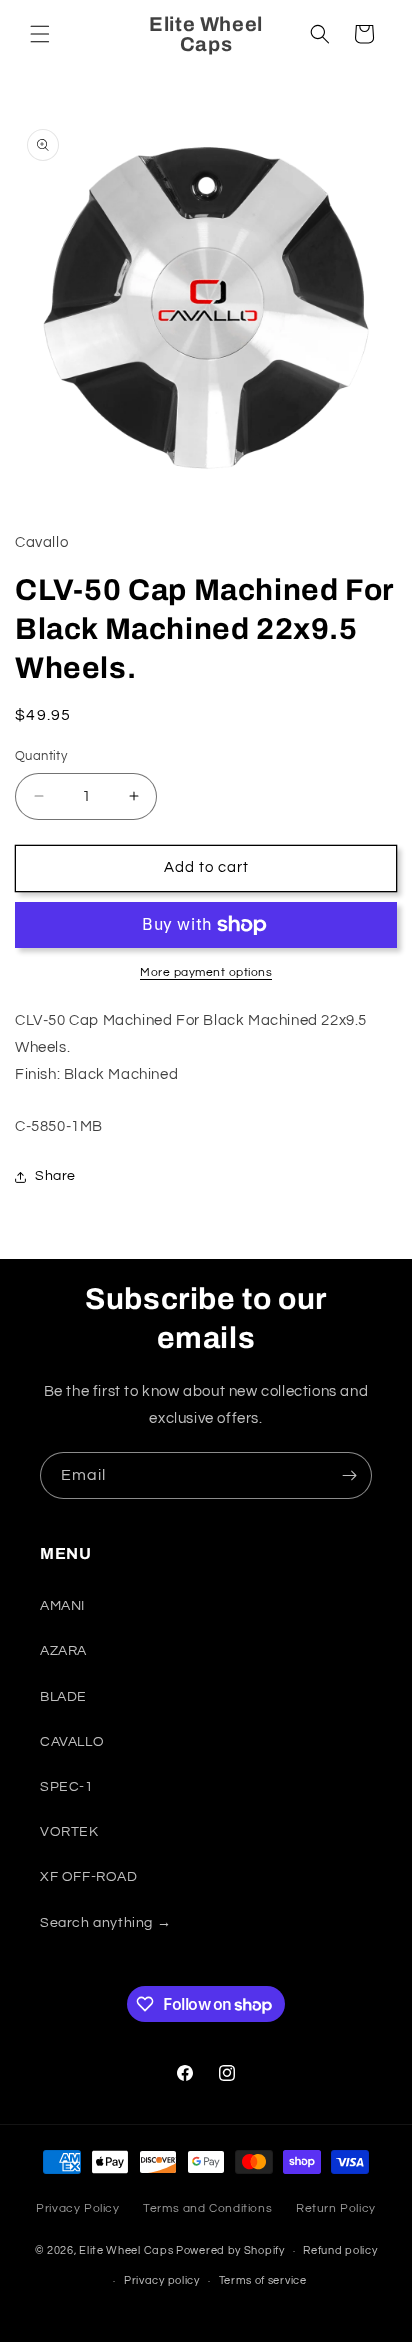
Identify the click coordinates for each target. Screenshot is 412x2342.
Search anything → (105, 1923)
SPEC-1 (67, 1787)
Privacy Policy (77, 2208)
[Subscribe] (349, 1475)
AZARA (63, 1651)
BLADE (63, 1697)
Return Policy (336, 2208)
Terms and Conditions (207, 2208)
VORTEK (69, 1832)
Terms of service (263, 2280)
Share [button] (55, 1176)
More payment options (206, 972)
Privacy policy (162, 2280)
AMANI (62, 1606)
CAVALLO (72, 1742)
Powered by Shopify (230, 2250)
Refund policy (340, 2250)
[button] (40, 34)
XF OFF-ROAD (89, 1877)
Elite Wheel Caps (126, 2250)
